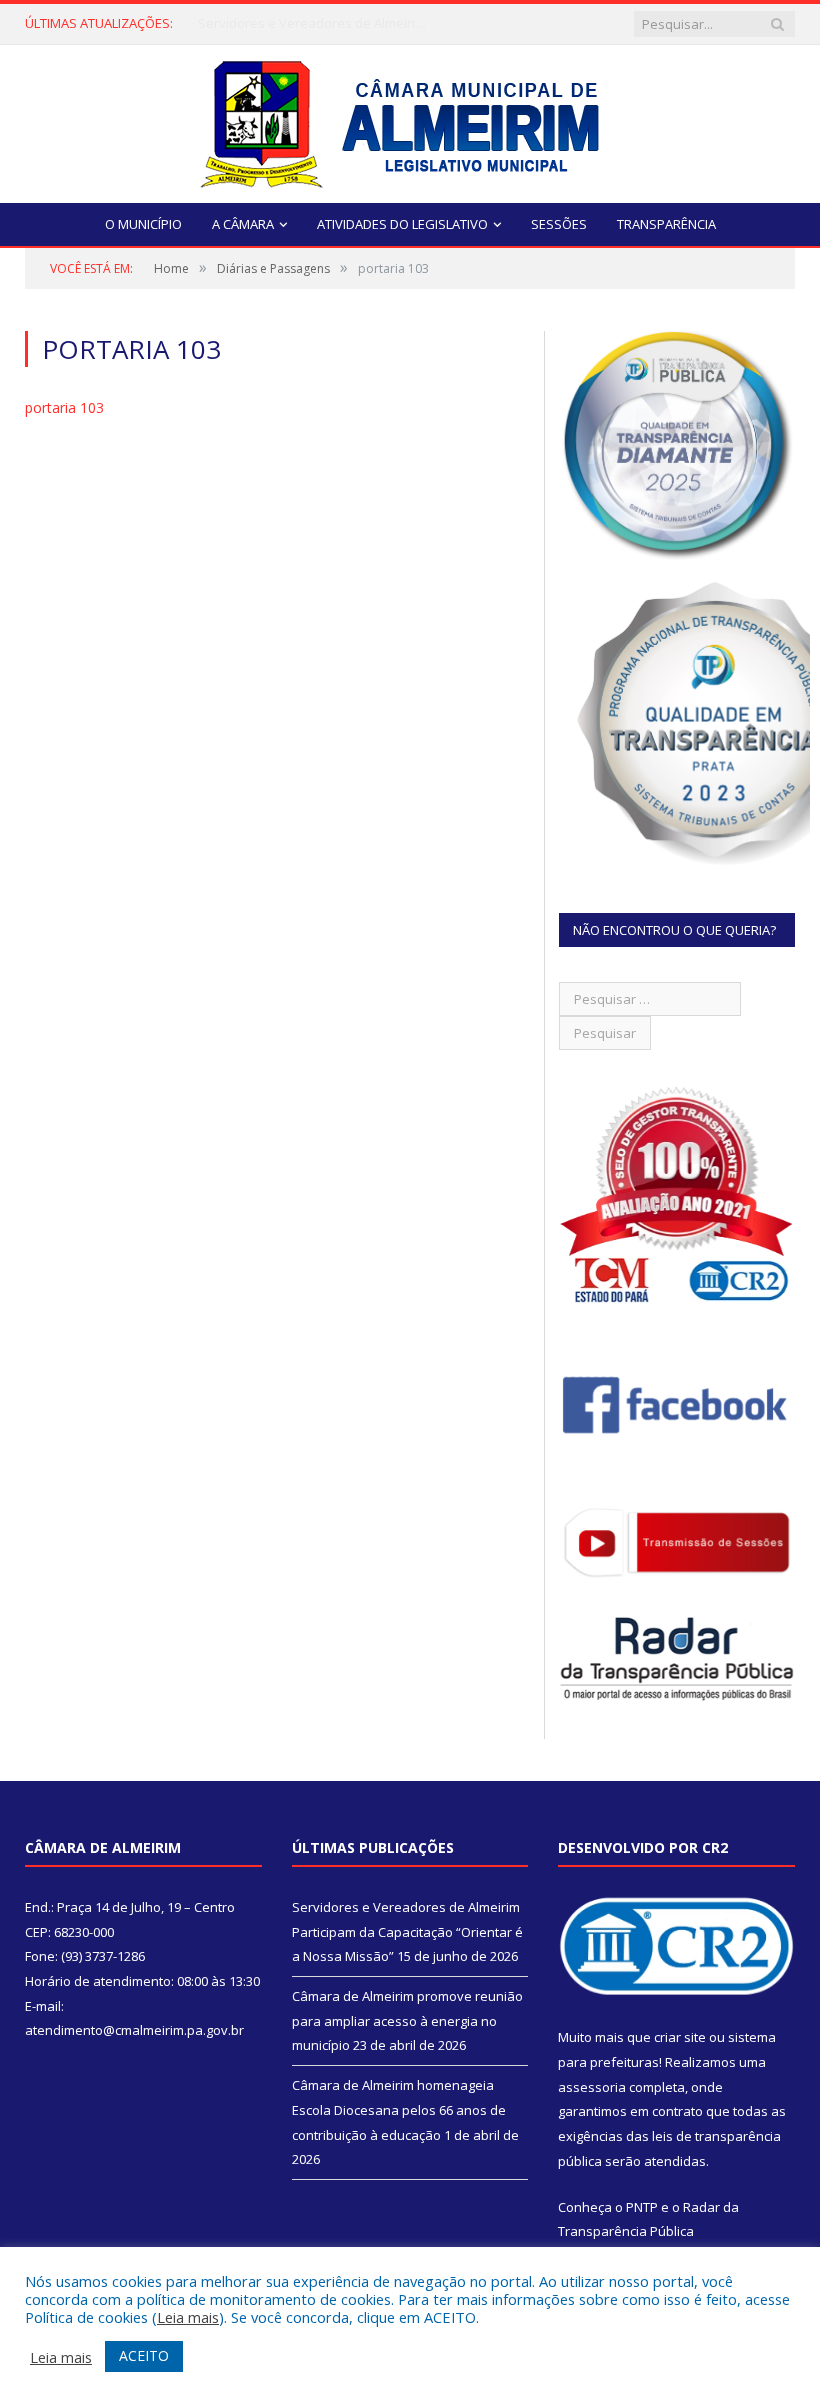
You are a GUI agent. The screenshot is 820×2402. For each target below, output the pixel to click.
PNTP (642, 2207)
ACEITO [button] (144, 2355)
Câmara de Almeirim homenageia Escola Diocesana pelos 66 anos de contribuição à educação (399, 2109)
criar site (680, 2037)
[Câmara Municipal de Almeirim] (410, 119)
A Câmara (243, 224)
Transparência (666, 224)
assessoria (592, 2087)
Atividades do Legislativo (402, 224)
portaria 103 (64, 407)
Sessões (559, 224)
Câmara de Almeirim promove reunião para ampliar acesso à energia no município (318, 23)
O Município (143, 224)
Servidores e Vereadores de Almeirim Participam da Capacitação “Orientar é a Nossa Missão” (407, 1931)
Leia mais (188, 2317)
